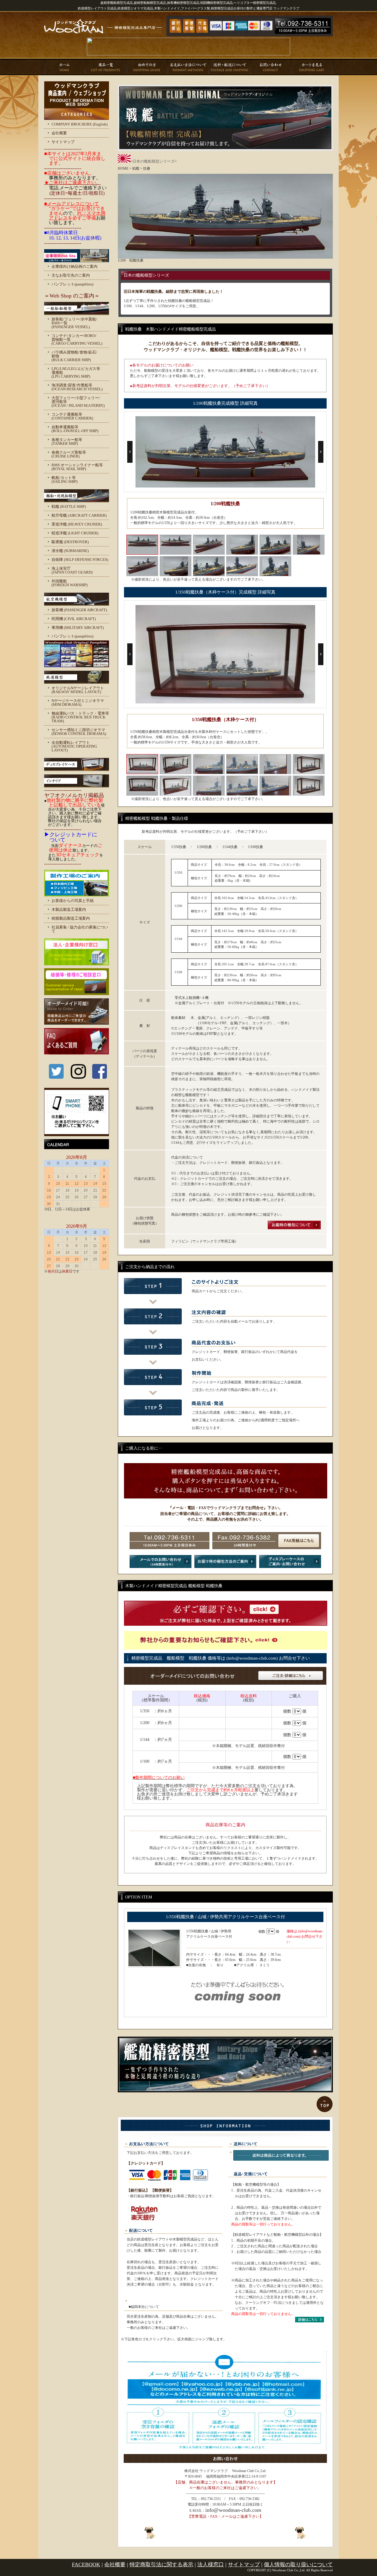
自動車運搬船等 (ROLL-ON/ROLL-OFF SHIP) (75, 429)
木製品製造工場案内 (69, 909)
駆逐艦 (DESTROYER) (70, 542)
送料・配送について (230, 67)
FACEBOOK (86, 2565)
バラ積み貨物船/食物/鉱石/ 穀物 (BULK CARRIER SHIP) (74, 356)
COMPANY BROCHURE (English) (80, 124)
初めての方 (147, 67)
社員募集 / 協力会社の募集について (80, 929)
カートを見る (312, 67)
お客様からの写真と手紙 (73, 901)
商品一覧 (106, 67)
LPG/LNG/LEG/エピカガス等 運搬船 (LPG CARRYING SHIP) (76, 372)
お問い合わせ (271, 67)
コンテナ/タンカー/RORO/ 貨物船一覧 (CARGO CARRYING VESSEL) (77, 339)
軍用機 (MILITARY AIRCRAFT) (78, 628)
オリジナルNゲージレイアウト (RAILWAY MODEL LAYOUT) (78, 690)
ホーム (65, 67)
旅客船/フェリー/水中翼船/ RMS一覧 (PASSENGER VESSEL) (74, 323)
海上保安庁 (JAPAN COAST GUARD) (72, 570)
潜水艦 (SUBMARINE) (70, 551)
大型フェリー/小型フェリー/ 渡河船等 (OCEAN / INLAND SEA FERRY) (78, 402)
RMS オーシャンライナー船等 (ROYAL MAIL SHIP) (77, 467)
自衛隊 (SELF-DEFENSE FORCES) (80, 560)
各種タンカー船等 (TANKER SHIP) (67, 442)
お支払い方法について (188, 67)
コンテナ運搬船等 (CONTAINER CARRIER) (72, 416)
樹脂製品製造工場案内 (71, 918)
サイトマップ (63, 142)
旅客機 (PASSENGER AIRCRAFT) (79, 610)
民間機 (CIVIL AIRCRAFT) (74, 619)
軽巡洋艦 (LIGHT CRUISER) (75, 533)
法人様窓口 (211, 2565)
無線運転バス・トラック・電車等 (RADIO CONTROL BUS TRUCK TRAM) (80, 717)
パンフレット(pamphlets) (72, 284)
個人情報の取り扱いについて (298, 2565)
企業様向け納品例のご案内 (75, 266)
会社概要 (59, 133)
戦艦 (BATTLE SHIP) (69, 507)
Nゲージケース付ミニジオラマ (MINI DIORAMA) (78, 703)
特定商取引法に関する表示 (161, 2565)
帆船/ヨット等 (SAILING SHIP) (65, 480)
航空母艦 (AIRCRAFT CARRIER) (79, 515)
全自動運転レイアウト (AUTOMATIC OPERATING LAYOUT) (74, 746)
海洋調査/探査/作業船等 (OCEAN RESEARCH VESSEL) (77, 387)
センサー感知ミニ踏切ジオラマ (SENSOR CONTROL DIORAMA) (79, 732)
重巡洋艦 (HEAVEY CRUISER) (77, 524)
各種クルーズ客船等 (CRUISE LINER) (69, 454)
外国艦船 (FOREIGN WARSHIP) (70, 583)
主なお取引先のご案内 (71, 275)
